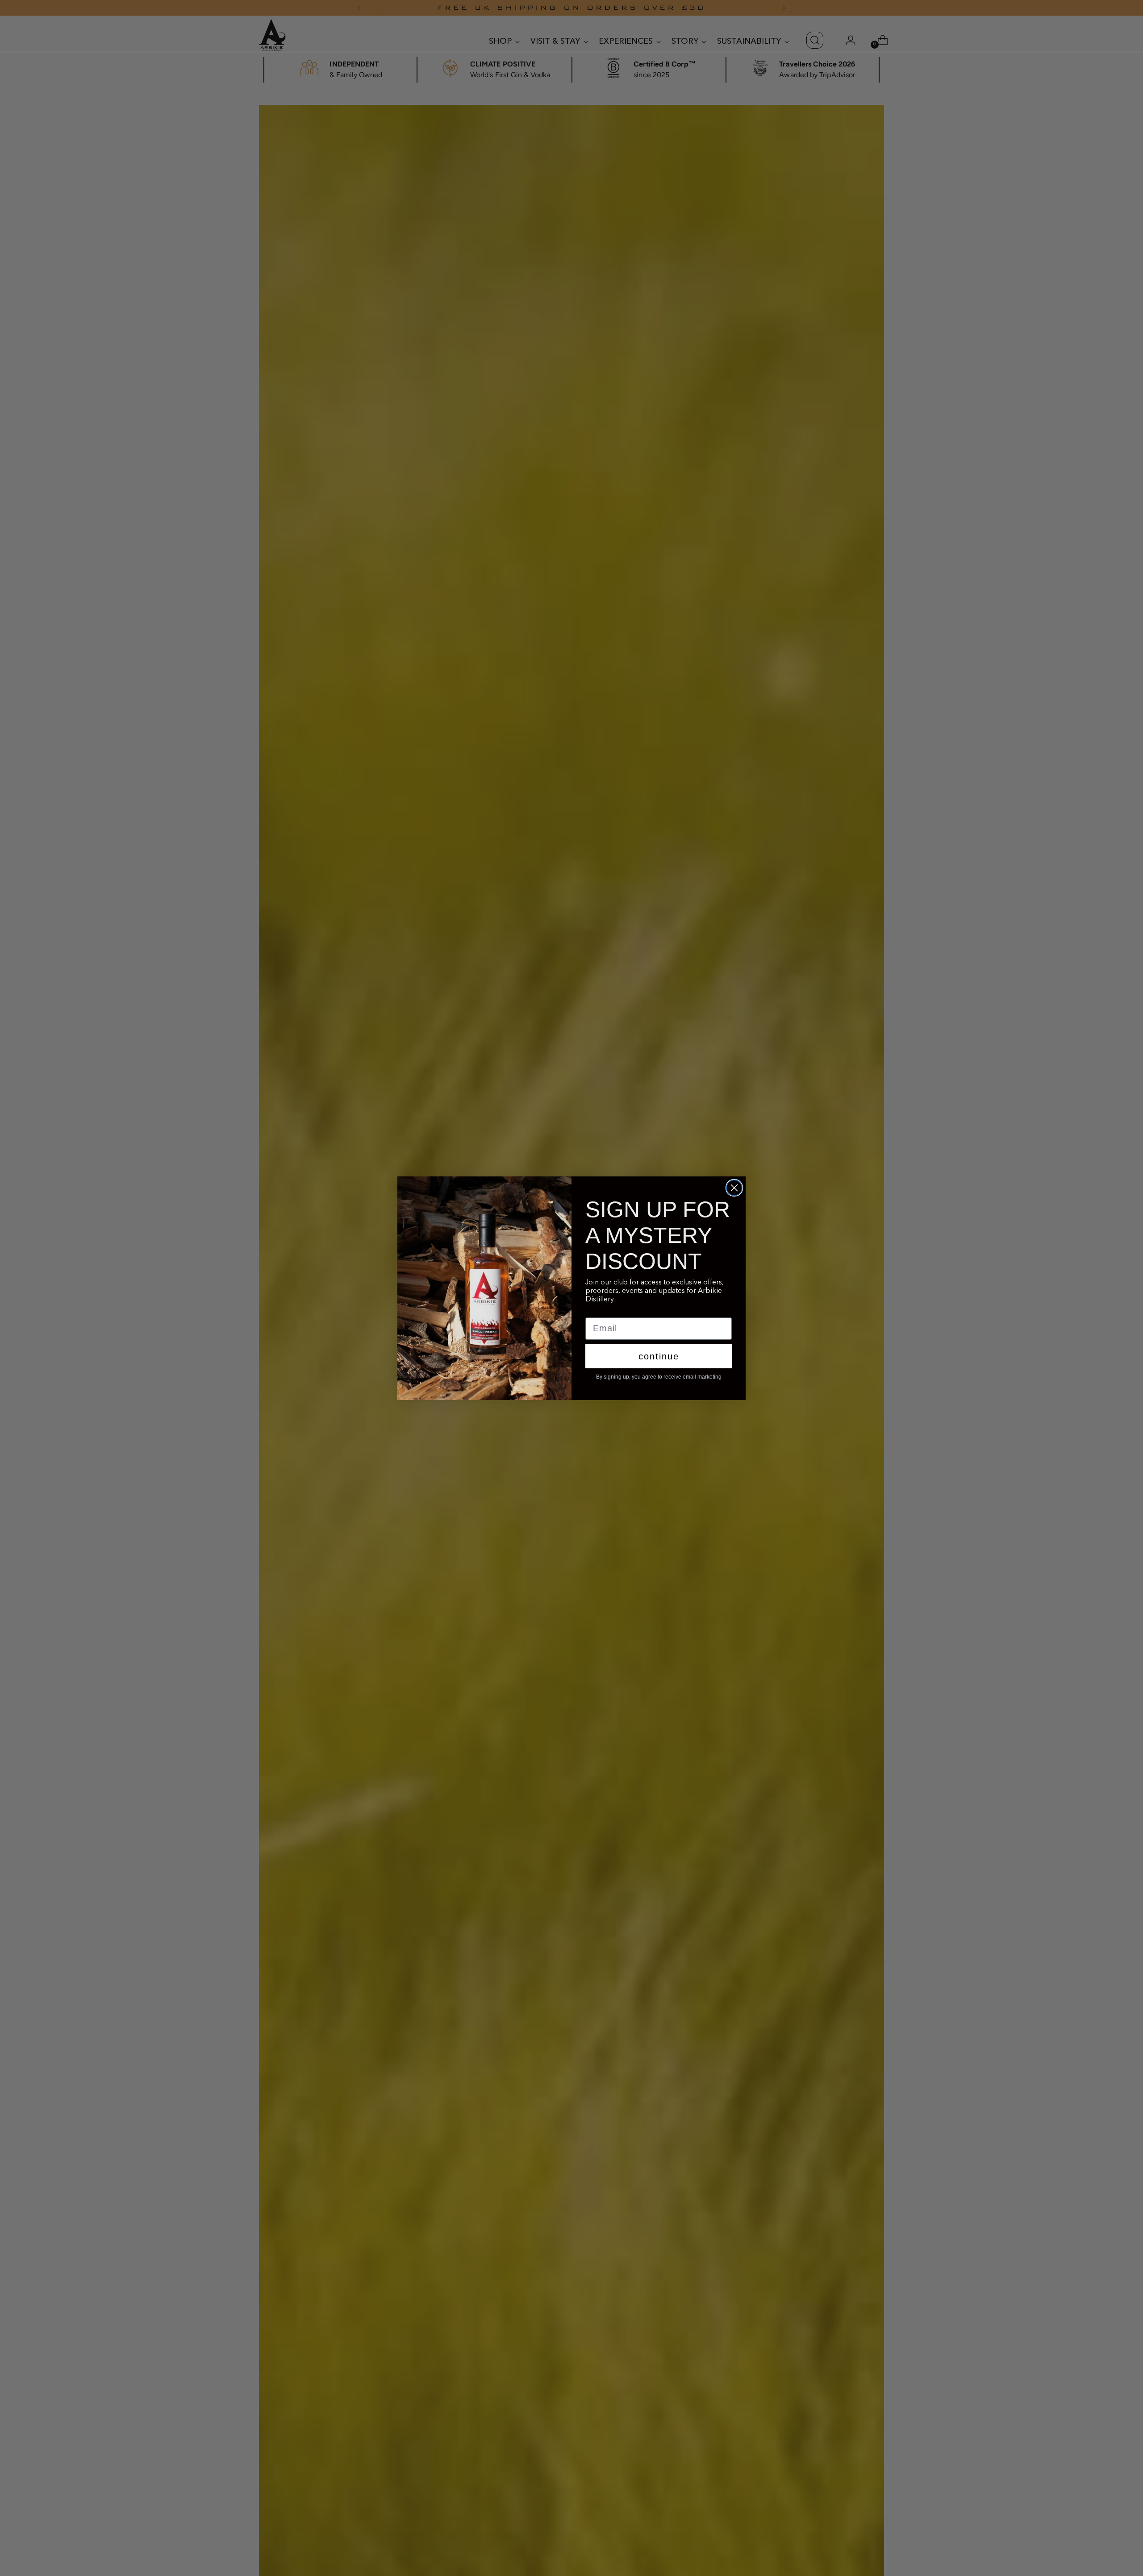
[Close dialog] (734, 1188)
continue (659, 1356)
